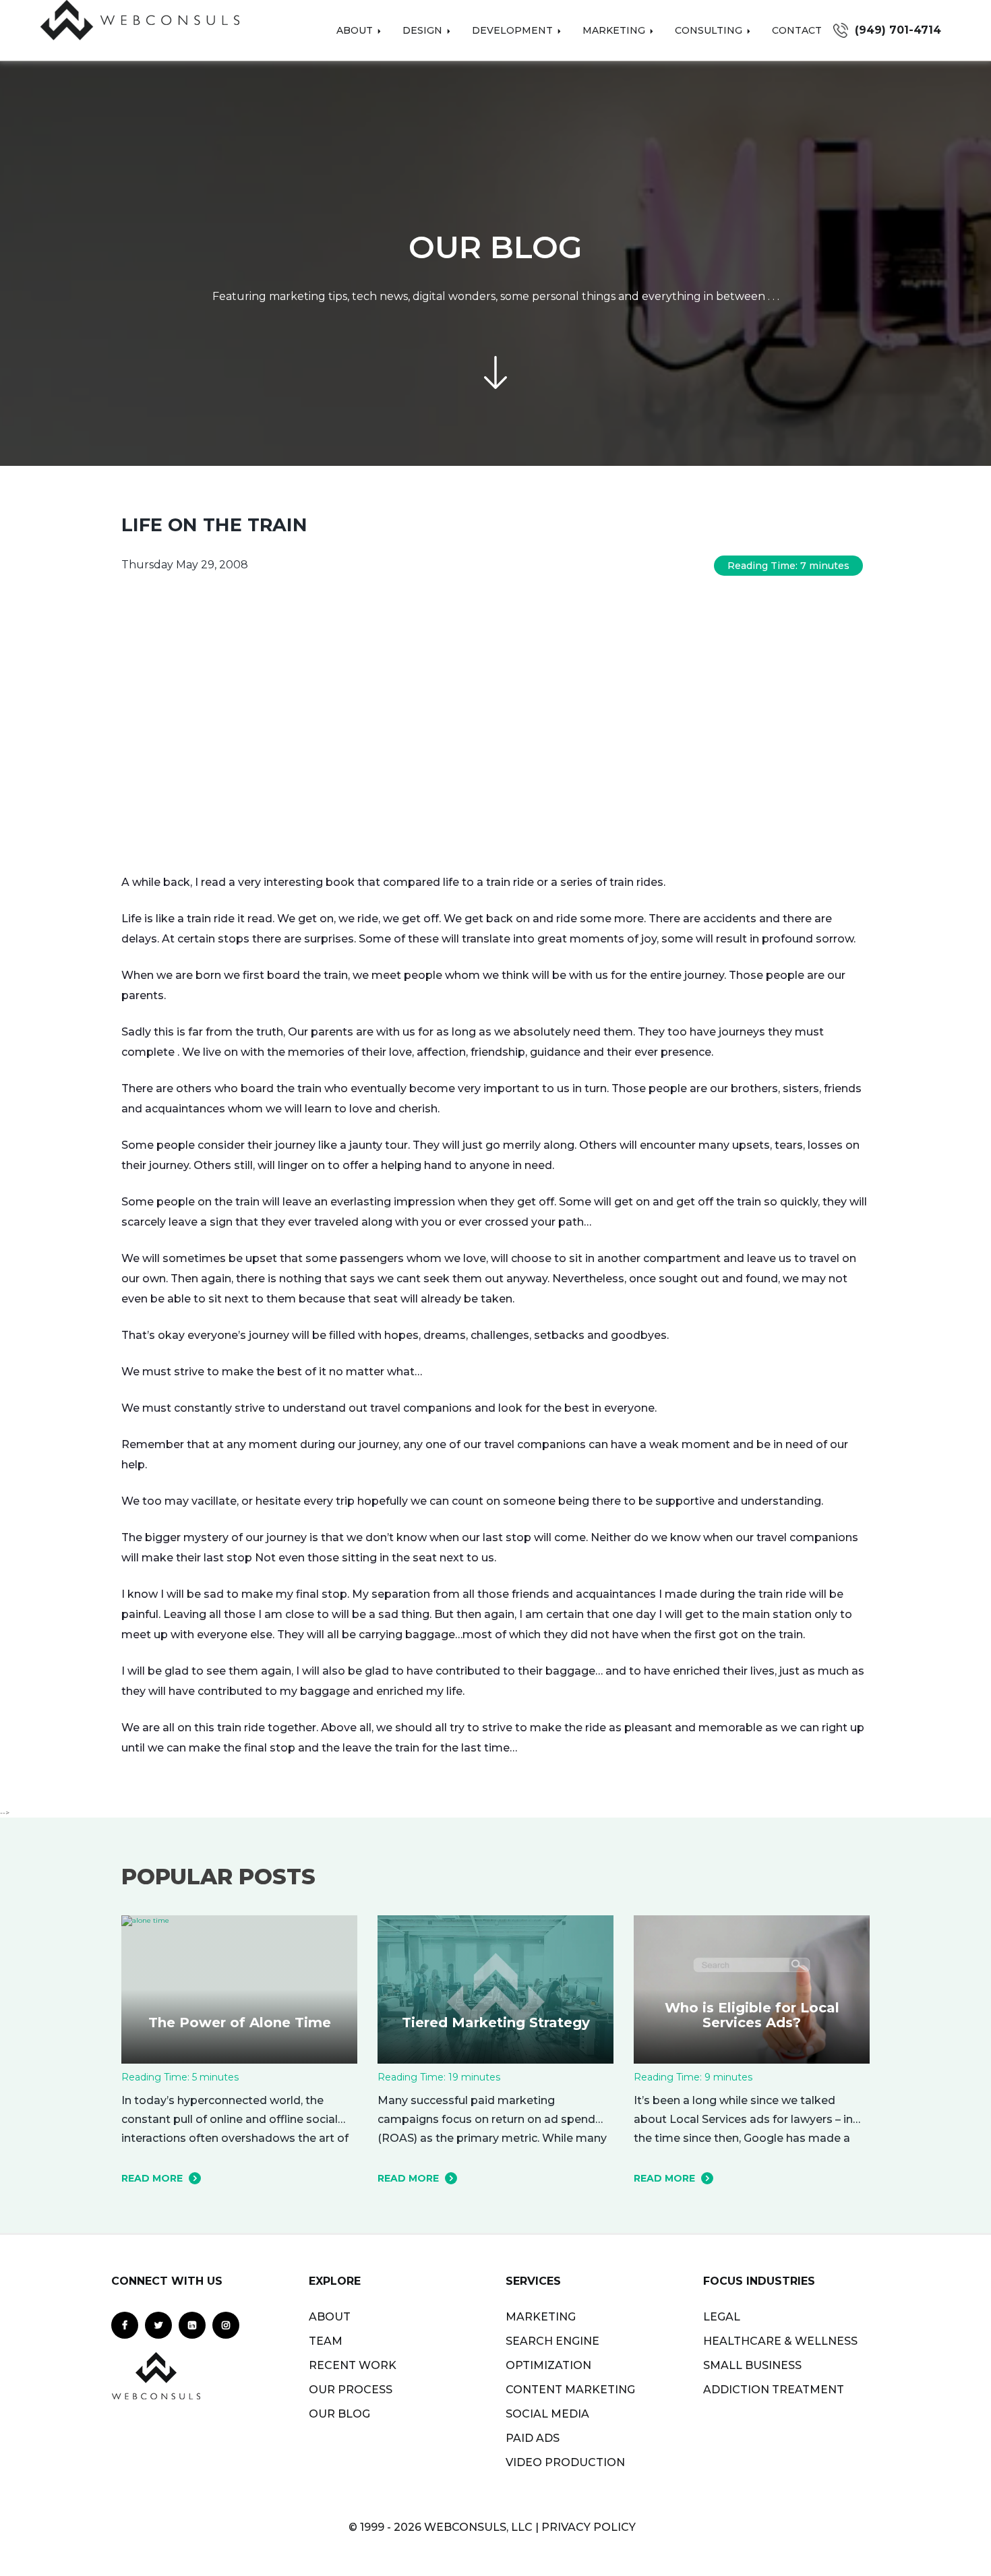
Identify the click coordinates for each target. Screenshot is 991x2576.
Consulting (710, 30)
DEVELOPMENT (514, 30)
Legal (722, 2317)
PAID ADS (533, 2438)
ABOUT (330, 2317)
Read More (152, 2178)
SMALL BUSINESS (752, 2365)
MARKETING (541, 2317)
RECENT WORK (353, 2365)
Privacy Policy (589, 2527)
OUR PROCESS (351, 2390)
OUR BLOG (339, 2414)
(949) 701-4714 (898, 30)
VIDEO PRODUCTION (565, 2462)
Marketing (615, 30)
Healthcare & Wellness (780, 2341)
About (356, 30)
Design (424, 30)
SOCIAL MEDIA (547, 2414)
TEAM (326, 2341)
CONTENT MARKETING (570, 2390)
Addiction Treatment (774, 2390)
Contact (797, 30)
